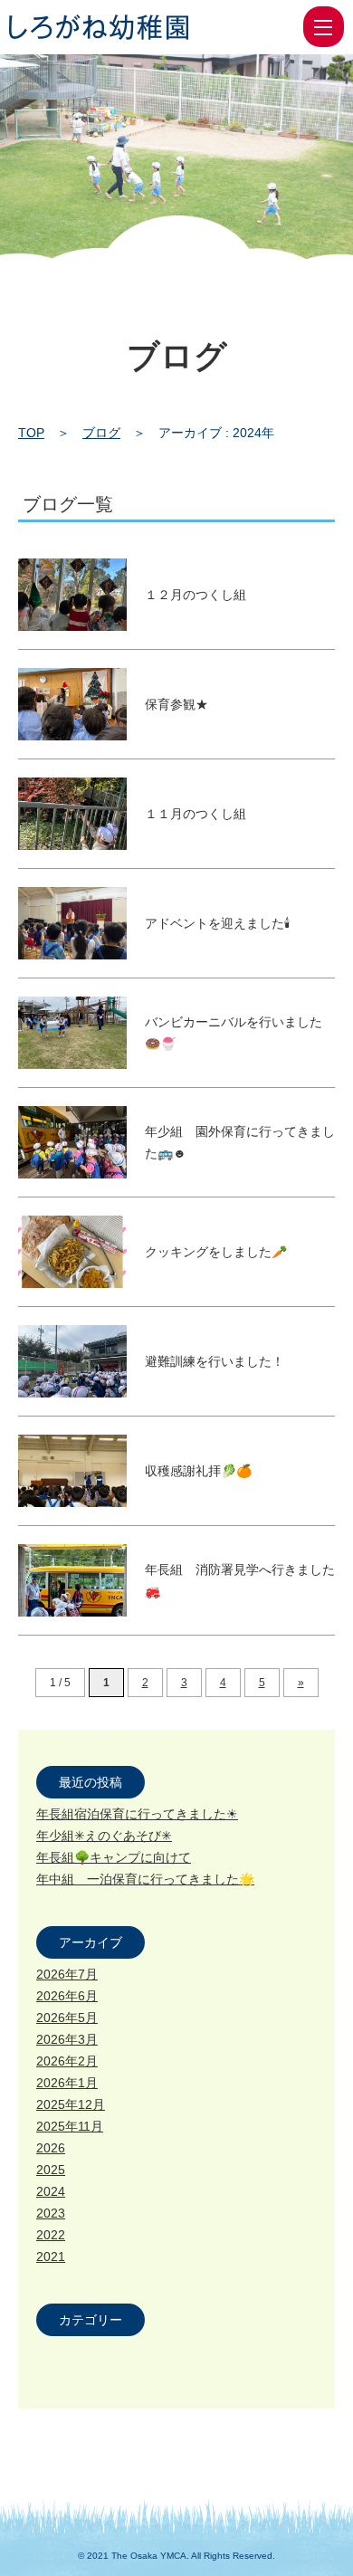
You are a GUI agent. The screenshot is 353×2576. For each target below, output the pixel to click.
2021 (51, 2256)
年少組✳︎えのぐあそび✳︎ (104, 1836)
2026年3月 (67, 2039)
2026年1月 (67, 2083)
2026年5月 (67, 2018)
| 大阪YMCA (99, 27)
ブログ (101, 433)
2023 (51, 2213)
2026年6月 (67, 1996)
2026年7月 (67, 1974)
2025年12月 (71, 2104)
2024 (51, 2191)
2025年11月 (70, 2126)
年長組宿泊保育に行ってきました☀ (137, 1814)
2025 (51, 2170)
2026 (51, 2148)
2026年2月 (67, 2061)
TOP (31, 433)
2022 (51, 2235)
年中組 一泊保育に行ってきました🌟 (145, 1879)
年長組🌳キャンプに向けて (114, 1857)
